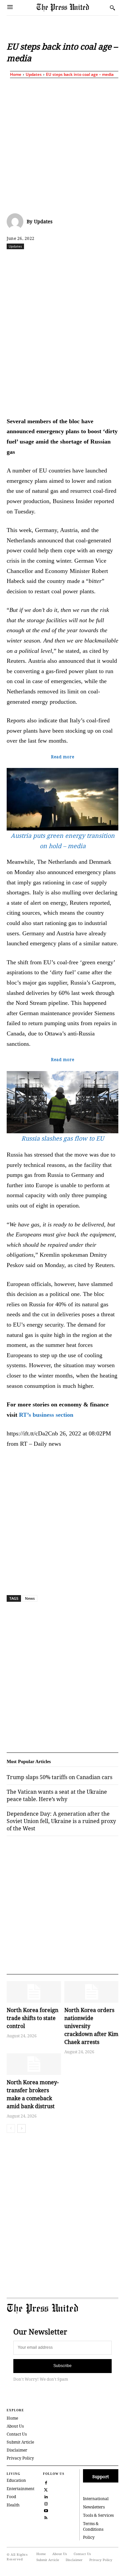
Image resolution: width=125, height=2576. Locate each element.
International (96, 2499)
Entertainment (20, 2489)
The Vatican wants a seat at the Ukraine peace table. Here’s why (57, 1795)
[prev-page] (11, 2128)
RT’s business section (46, 1415)
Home (16, 74)
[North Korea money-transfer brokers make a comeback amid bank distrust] (34, 2064)
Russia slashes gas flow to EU (63, 1138)
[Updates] (17, 222)
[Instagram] (46, 2503)
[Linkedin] (96, 261)
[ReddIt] (65, 261)
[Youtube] (46, 2510)
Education (16, 2480)
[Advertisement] (62, 144)
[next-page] (21, 2128)
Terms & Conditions (93, 2526)
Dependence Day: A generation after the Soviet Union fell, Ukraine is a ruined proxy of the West (61, 1821)
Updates (34, 74)
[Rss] (46, 2517)
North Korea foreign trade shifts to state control (32, 2018)
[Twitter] (46, 2489)
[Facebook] (34, 261)
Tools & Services (98, 2515)
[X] (50, 261)
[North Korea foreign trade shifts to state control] (34, 1992)
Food (11, 2497)
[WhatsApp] (80, 261)
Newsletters (94, 2507)
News (30, 1598)
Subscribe (62, 2366)
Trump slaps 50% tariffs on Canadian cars (59, 1777)
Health (13, 2505)
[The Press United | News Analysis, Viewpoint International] (71, 7)
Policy (89, 2537)
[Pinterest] (111, 261)
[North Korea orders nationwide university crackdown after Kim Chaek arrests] (91, 1992)
